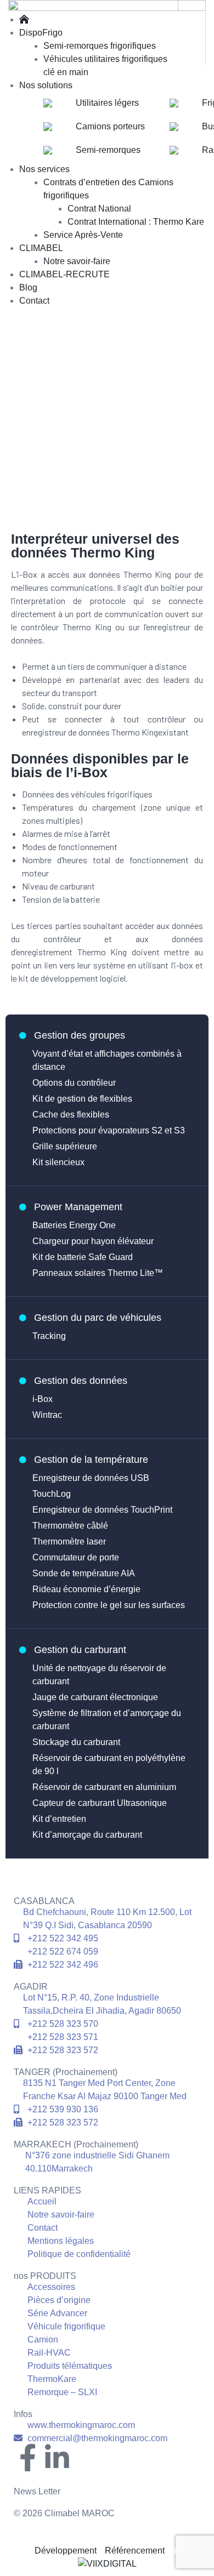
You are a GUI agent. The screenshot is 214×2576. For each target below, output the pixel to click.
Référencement (134, 2551)
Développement (66, 2551)
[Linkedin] (57, 2459)
